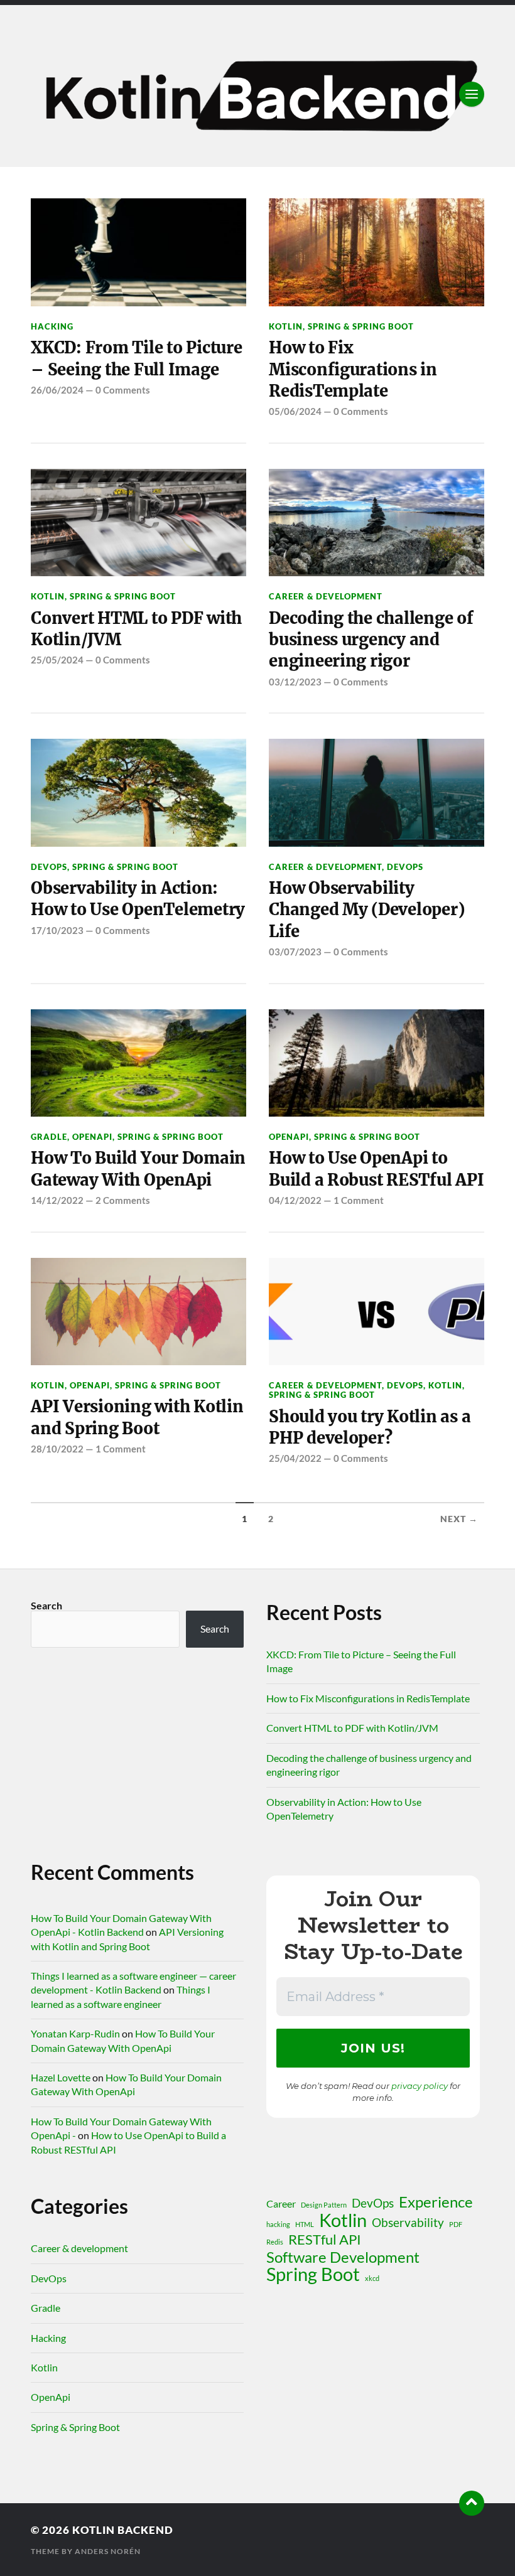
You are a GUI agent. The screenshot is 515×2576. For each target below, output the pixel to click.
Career (281, 2203)
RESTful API (325, 2240)
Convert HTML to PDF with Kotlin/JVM (136, 629)
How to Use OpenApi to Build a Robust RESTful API (376, 1169)
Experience (436, 2202)
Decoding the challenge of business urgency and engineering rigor (371, 640)
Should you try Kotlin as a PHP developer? (370, 1427)
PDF (456, 2224)
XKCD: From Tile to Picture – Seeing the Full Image (136, 358)
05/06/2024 (295, 411)
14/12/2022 (57, 1200)
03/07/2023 (295, 952)
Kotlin (286, 326)
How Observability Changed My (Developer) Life (366, 910)
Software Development (343, 2257)
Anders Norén (108, 2551)
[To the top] (472, 2503)
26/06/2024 (57, 390)
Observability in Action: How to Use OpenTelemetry (138, 899)
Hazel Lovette (61, 2077)
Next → (459, 1519)
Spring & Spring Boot (361, 326)
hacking (278, 2224)
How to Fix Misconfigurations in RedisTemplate (353, 369)
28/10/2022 (57, 1449)
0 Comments (123, 390)
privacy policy (420, 2086)
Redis (275, 2242)
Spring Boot (313, 2274)
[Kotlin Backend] (257, 94)
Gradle (49, 1137)
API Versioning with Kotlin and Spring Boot (137, 1417)
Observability (408, 2222)
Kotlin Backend (123, 2530)
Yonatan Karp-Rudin (75, 2033)
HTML (305, 2224)
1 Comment (359, 1200)
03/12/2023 (295, 682)
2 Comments (123, 1200)
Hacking (52, 326)
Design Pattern (324, 2205)
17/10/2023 (57, 930)
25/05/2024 (57, 660)
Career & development (326, 596)
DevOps (49, 867)
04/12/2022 (295, 1200)
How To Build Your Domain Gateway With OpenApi (138, 1169)
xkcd (372, 2278)
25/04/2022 (295, 1458)
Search (46, 1605)
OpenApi (92, 1137)
